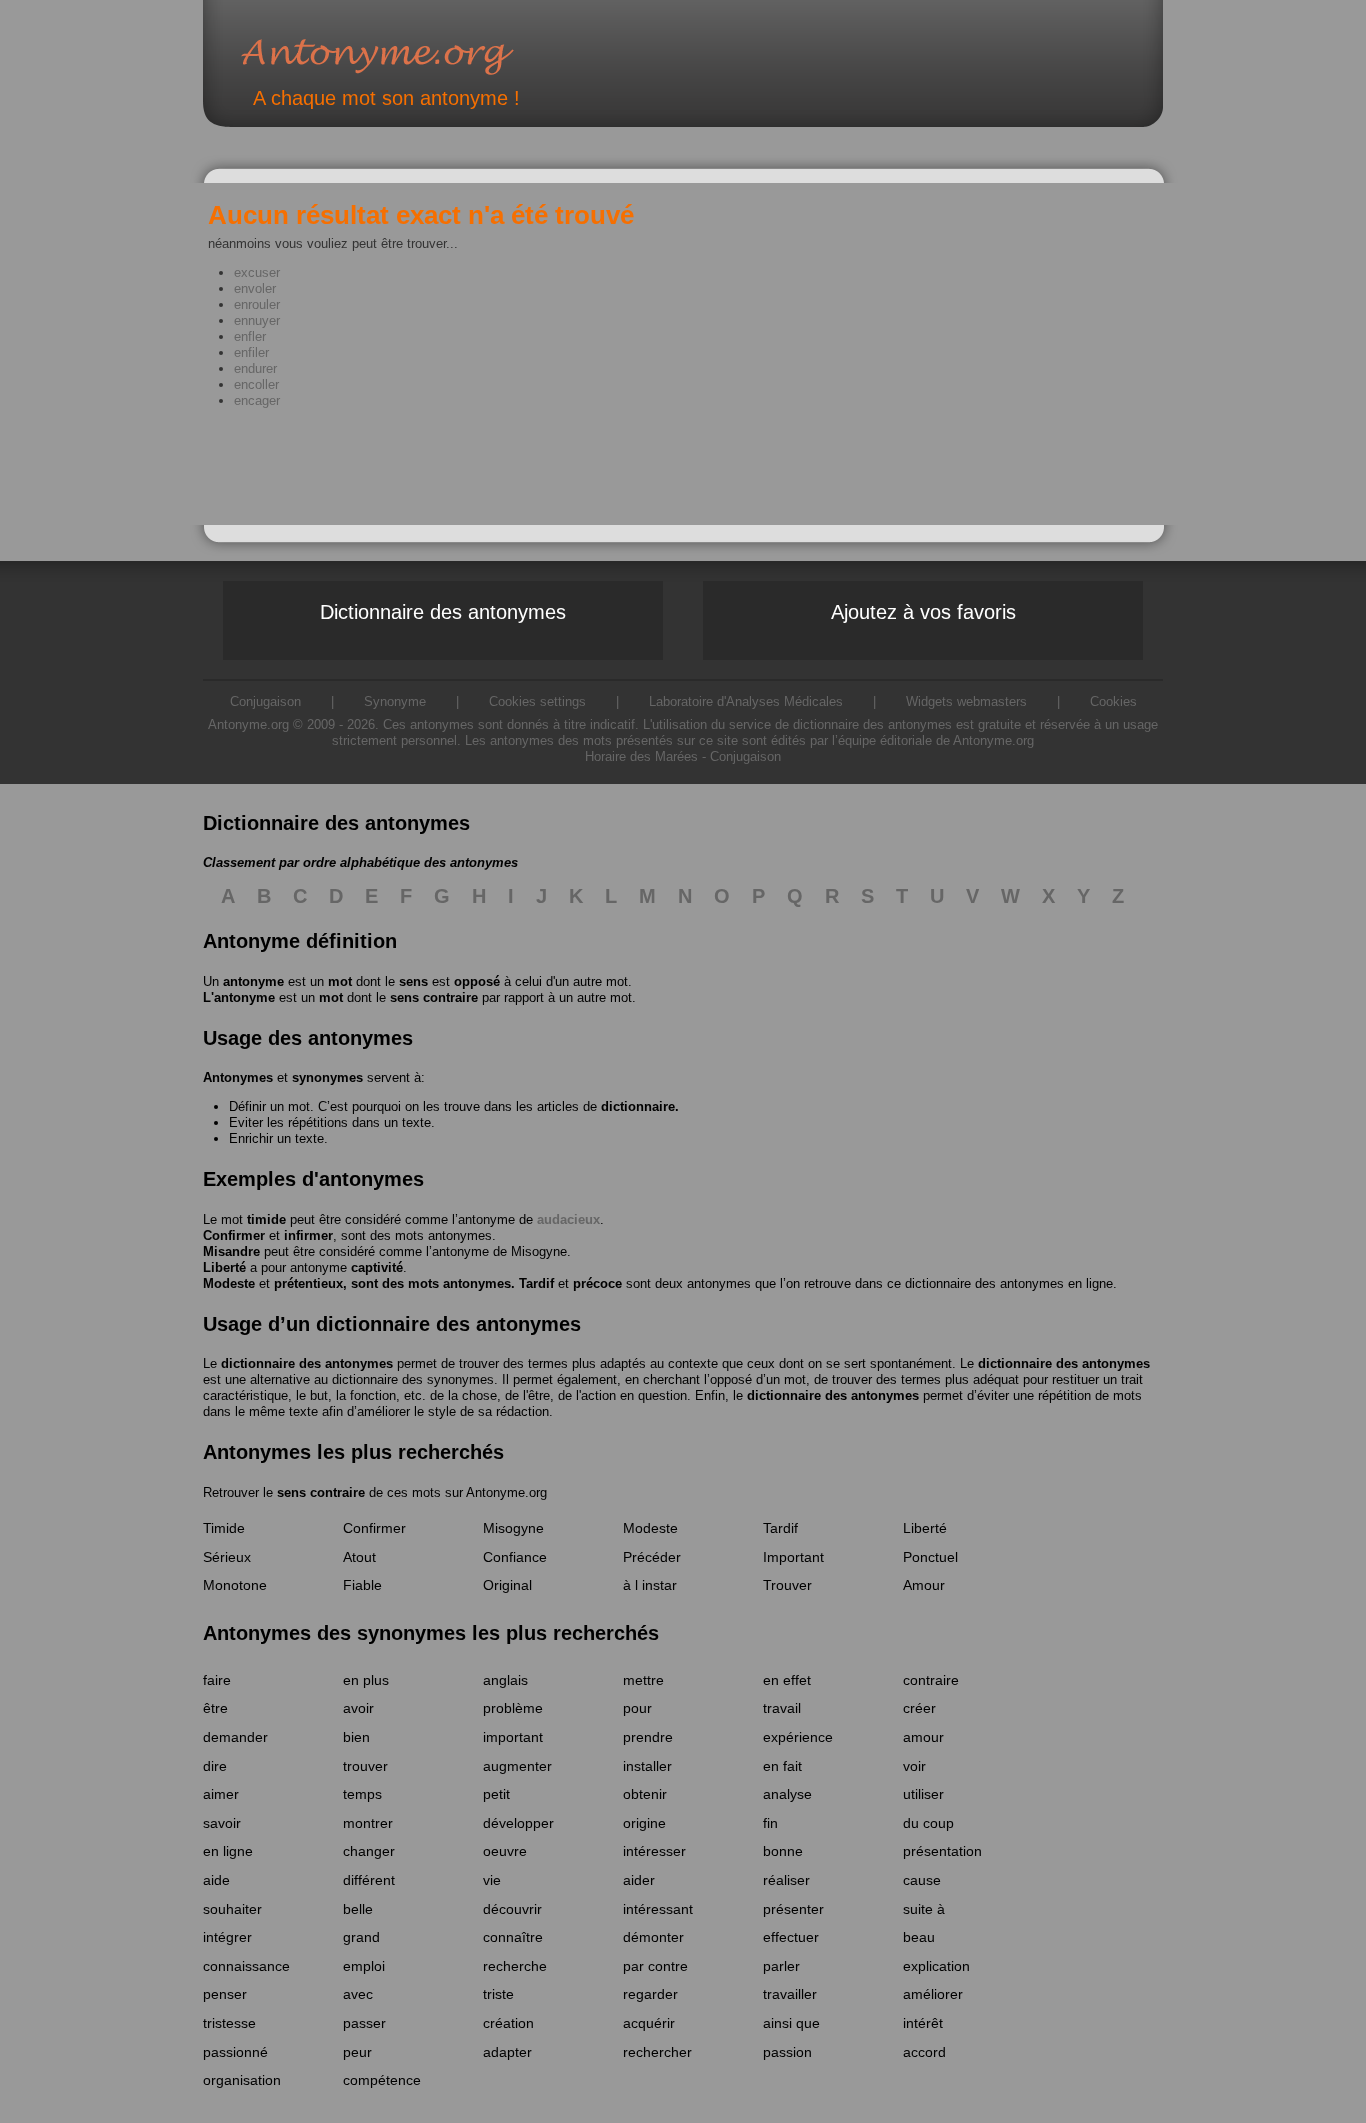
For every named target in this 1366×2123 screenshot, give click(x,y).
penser (225, 1994)
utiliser (923, 1794)
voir (914, 1766)
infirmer (308, 1235)
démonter (653, 1937)
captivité (377, 1267)
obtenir (645, 1794)
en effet (787, 1680)
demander (235, 1737)
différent (369, 1880)
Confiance (515, 1557)
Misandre (231, 1251)
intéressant (658, 1909)
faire (217, 1680)
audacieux (568, 1219)
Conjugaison (745, 756)
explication (936, 1966)
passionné (235, 2052)
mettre (643, 1680)
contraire (931, 1680)
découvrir (512, 1909)
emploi (364, 1966)
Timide (224, 1528)
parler (781, 1966)
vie (492, 1880)
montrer (368, 1823)
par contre (655, 1966)
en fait (782, 1766)
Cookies (1113, 701)
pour (637, 1708)
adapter (507, 2052)
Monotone (235, 1585)
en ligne (228, 1851)
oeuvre (505, 1851)
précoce (597, 1283)
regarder (650, 1994)
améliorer (933, 1994)
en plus (366, 1680)
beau (919, 1937)
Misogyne (539, 1251)
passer (364, 2023)
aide (216, 1880)
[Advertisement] (308, 483)
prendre (648, 1737)
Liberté (224, 1267)
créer (919, 1708)
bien (356, 1737)
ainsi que (791, 2023)
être (215, 1708)
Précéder (652, 1557)
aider (639, 1880)
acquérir (649, 2023)
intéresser (654, 1851)
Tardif (536, 1283)
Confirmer (234, 1235)
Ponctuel (930, 1557)
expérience (798, 1737)
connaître (513, 1937)
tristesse (229, 2023)
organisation (242, 2080)
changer (369, 1851)
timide (266, 1219)
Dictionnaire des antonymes (443, 612)
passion (787, 2052)
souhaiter (232, 1909)
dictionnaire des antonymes (307, 1363)
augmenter (517, 1766)
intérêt (923, 2023)
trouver (365, 1766)
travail (782, 1708)
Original (507, 1585)
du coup (928, 1823)
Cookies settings (537, 701)
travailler (790, 1994)
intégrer (227, 1937)
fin (770, 1823)
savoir (222, 1823)
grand (361, 1937)
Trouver (787, 1585)
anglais (505, 1680)
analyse (787, 1794)
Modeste (229, 1283)
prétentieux (308, 1283)
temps (362, 1794)
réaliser (786, 1880)
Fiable (362, 1585)
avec (358, 1994)
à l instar (650, 1585)
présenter (793, 1909)
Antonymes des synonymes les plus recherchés (431, 1633)
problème (513, 1708)
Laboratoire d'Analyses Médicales (746, 701)
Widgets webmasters (966, 701)
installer (647, 1766)
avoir (358, 1708)
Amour (924, 1585)
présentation (942, 1851)
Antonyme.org (407, 55)
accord (924, 2052)
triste (498, 1994)
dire (215, 1766)
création (508, 2023)
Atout (359, 1557)
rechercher (657, 2052)
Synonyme (395, 701)
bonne (783, 1851)
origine (644, 1823)
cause (922, 1880)
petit (496, 1794)
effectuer (791, 1937)
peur (357, 2052)
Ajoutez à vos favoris (923, 612)
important (513, 1737)
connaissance (246, 1966)
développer (518, 1823)
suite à (924, 1909)
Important (793, 1557)
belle (358, 1909)
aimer (221, 1794)
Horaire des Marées (641, 756)
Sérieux (227, 1557)
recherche (515, 1966)
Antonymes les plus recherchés (353, 1452)
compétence (382, 2080)
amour (923, 1737)
